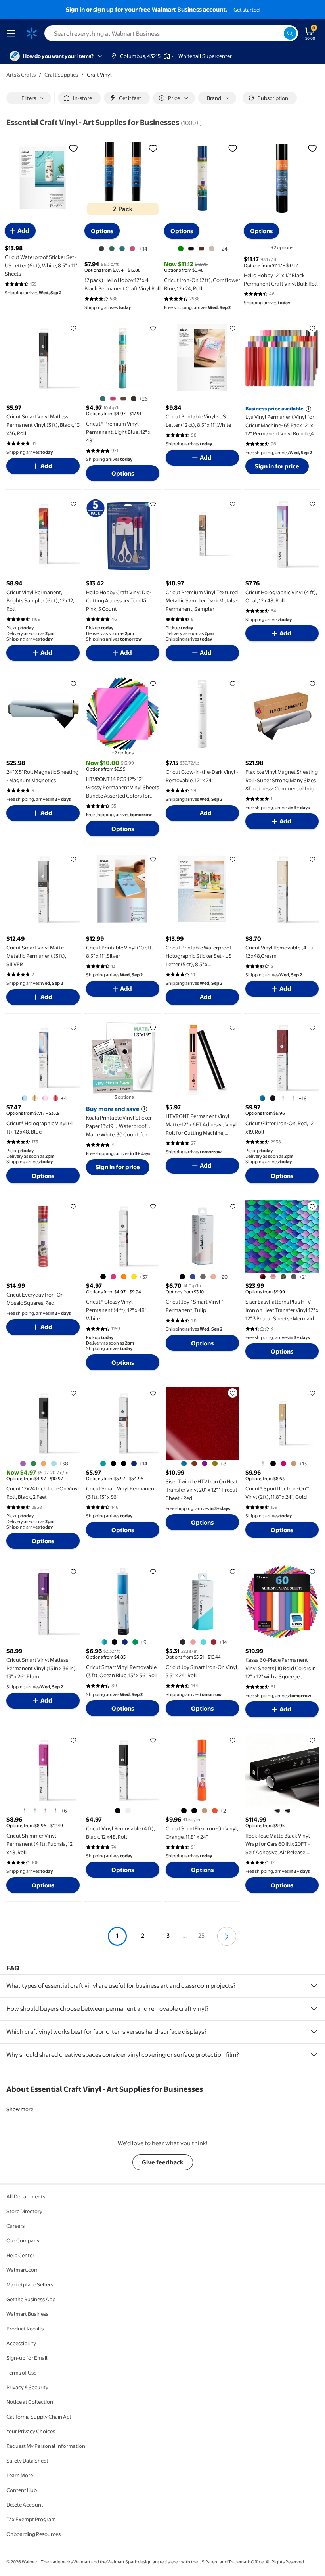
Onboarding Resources (33, 2534)
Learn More (20, 2475)
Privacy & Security (27, 2387)
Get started (247, 10)
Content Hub (22, 2490)
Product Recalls (25, 2329)
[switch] (79, 98)
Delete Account (25, 2505)
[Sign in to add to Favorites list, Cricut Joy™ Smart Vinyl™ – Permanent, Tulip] (233, 1206)
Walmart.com (23, 2270)
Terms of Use (21, 2373)
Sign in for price (277, 466)
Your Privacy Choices (31, 2431)
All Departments (26, 2196)
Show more (20, 2109)
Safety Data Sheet (27, 2461)
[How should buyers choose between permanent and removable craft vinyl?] (314, 2009)
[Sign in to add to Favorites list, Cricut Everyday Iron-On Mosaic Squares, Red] (73, 1206)
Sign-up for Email (27, 2358)
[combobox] (171, 33)
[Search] (290, 33)
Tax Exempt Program (31, 2519)
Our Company (23, 2240)
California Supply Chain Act (39, 2417)
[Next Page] (227, 1936)
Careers (15, 2226)
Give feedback (163, 2162)
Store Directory (24, 2211)
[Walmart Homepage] (32, 33)
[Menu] (13, 33)
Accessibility (21, 2343)
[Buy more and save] (144, 1109)
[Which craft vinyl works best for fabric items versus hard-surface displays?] (314, 2032)
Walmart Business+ (29, 2314)
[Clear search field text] (277, 33)
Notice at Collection (30, 2402)
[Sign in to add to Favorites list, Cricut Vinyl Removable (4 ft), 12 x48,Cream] (312, 859)
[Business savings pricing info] (308, 409)
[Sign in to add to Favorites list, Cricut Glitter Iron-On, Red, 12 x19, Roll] (312, 1028)
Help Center (20, 2255)
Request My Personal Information (46, 2446)
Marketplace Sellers (30, 2284)
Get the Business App (31, 2299)
